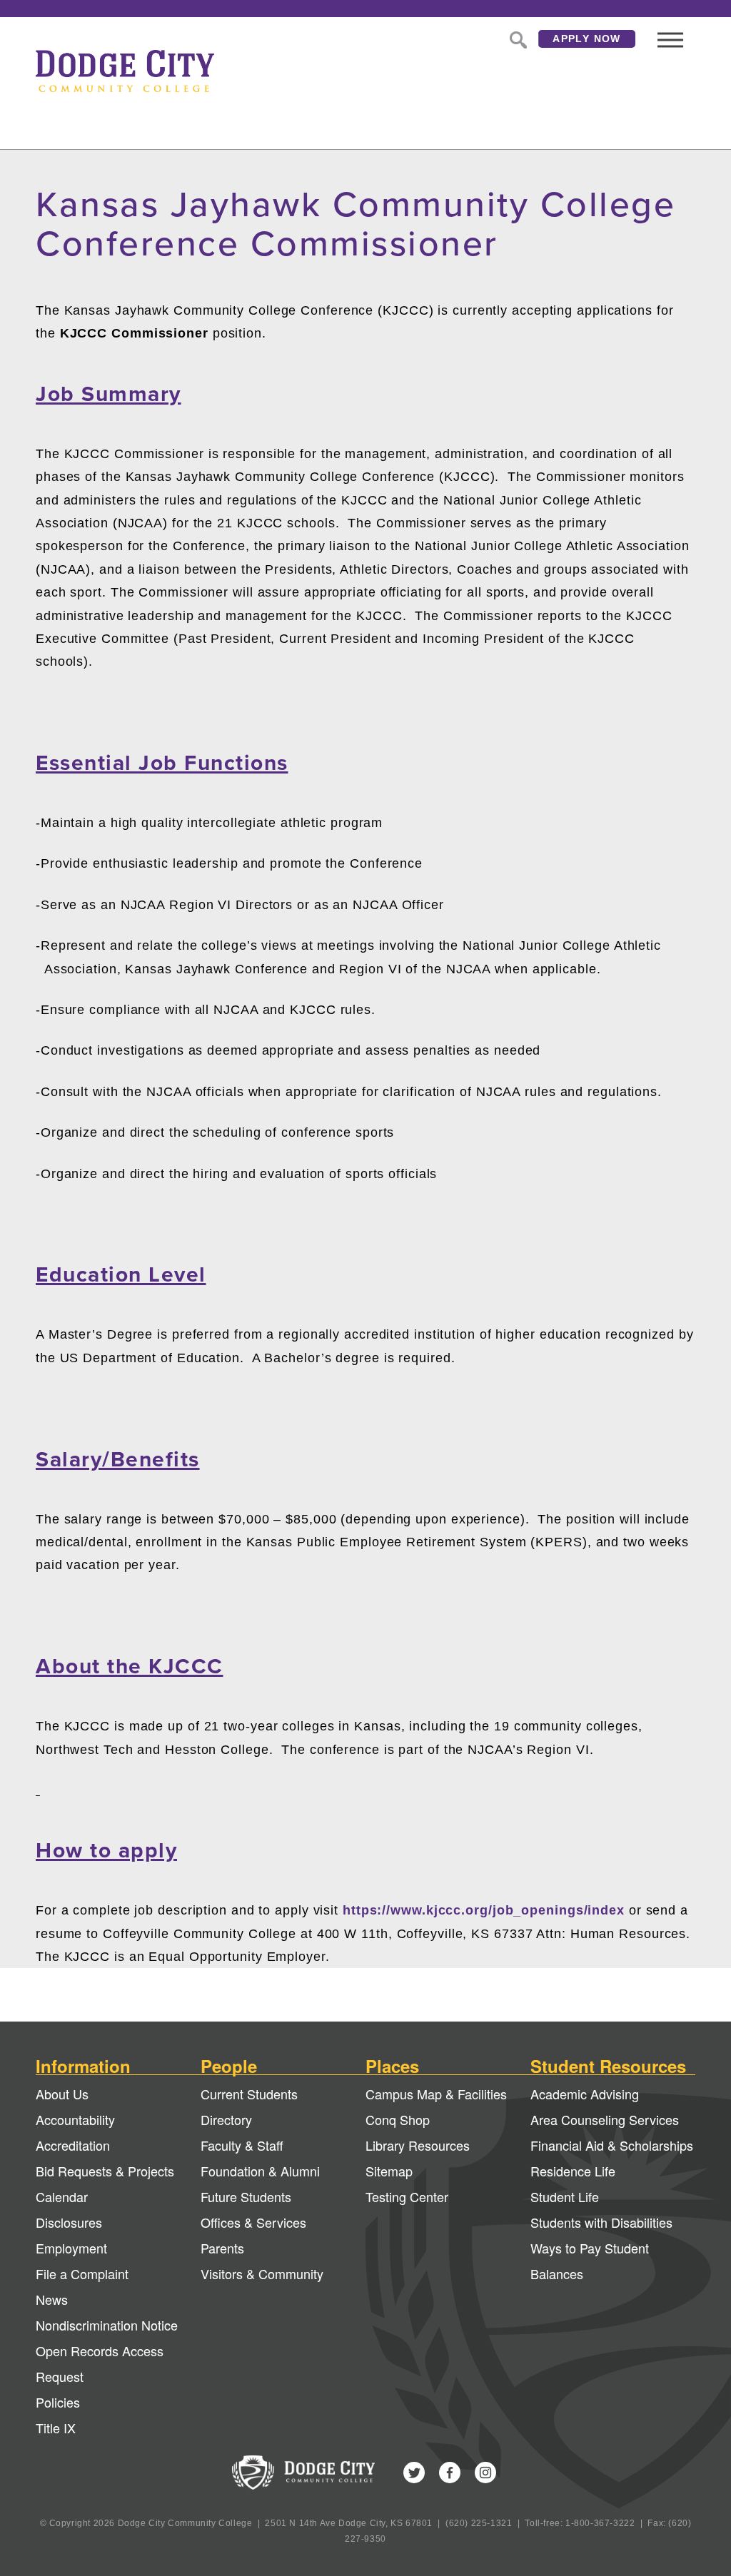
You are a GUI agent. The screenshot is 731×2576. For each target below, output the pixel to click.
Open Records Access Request (100, 2363)
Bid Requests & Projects (105, 2171)
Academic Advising (585, 2094)
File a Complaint (82, 2273)
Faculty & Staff (242, 2145)
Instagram (485, 2473)
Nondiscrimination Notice (107, 2325)
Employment (71, 2248)
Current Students (249, 2094)
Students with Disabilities (601, 2222)
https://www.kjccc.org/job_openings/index (484, 1910)
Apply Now (587, 39)
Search (517, 39)
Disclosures (69, 2222)
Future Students (246, 2196)
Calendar (62, 2196)
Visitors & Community (262, 2273)
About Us (62, 2094)
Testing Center (407, 2196)
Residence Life (573, 2171)
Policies (58, 2402)
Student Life (565, 2196)
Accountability (75, 2119)
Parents (222, 2248)
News (52, 2299)
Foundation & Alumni (260, 2171)
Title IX (56, 2428)
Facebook (450, 2473)
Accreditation (73, 2145)
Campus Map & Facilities (436, 2094)
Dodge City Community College (125, 71)
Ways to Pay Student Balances (590, 2261)
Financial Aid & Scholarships (612, 2145)
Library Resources (418, 2145)
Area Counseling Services (605, 2119)
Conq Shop (398, 2119)
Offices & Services (253, 2222)
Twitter (414, 2473)
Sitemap (389, 2171)
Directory (226, 2119)
